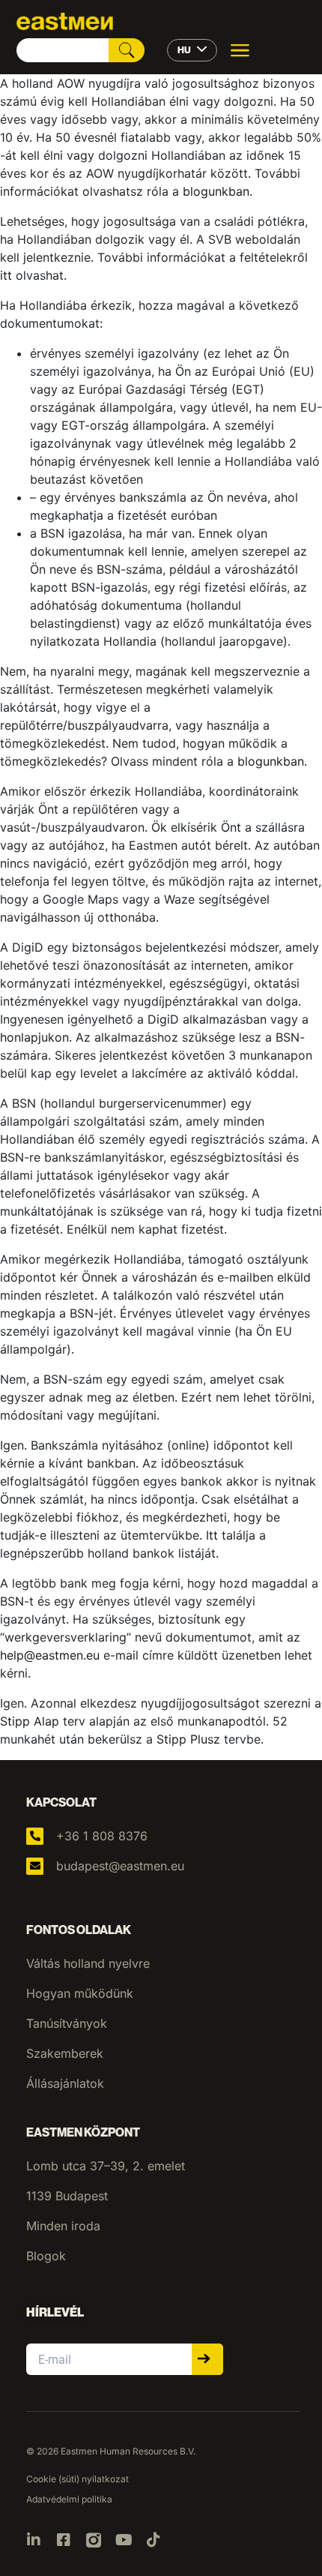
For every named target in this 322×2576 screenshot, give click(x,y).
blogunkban (216, 191)
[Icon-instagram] (94, 2540)
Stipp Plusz (188, 1739)
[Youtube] (124, 2540)
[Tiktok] (154, 2540)
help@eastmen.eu (50, 1655)
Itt (212, 1535)
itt (6, 275)
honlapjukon (34, 1037)
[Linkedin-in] (34, 2540)
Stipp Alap (30, 1721)
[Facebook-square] (64, 2540)
